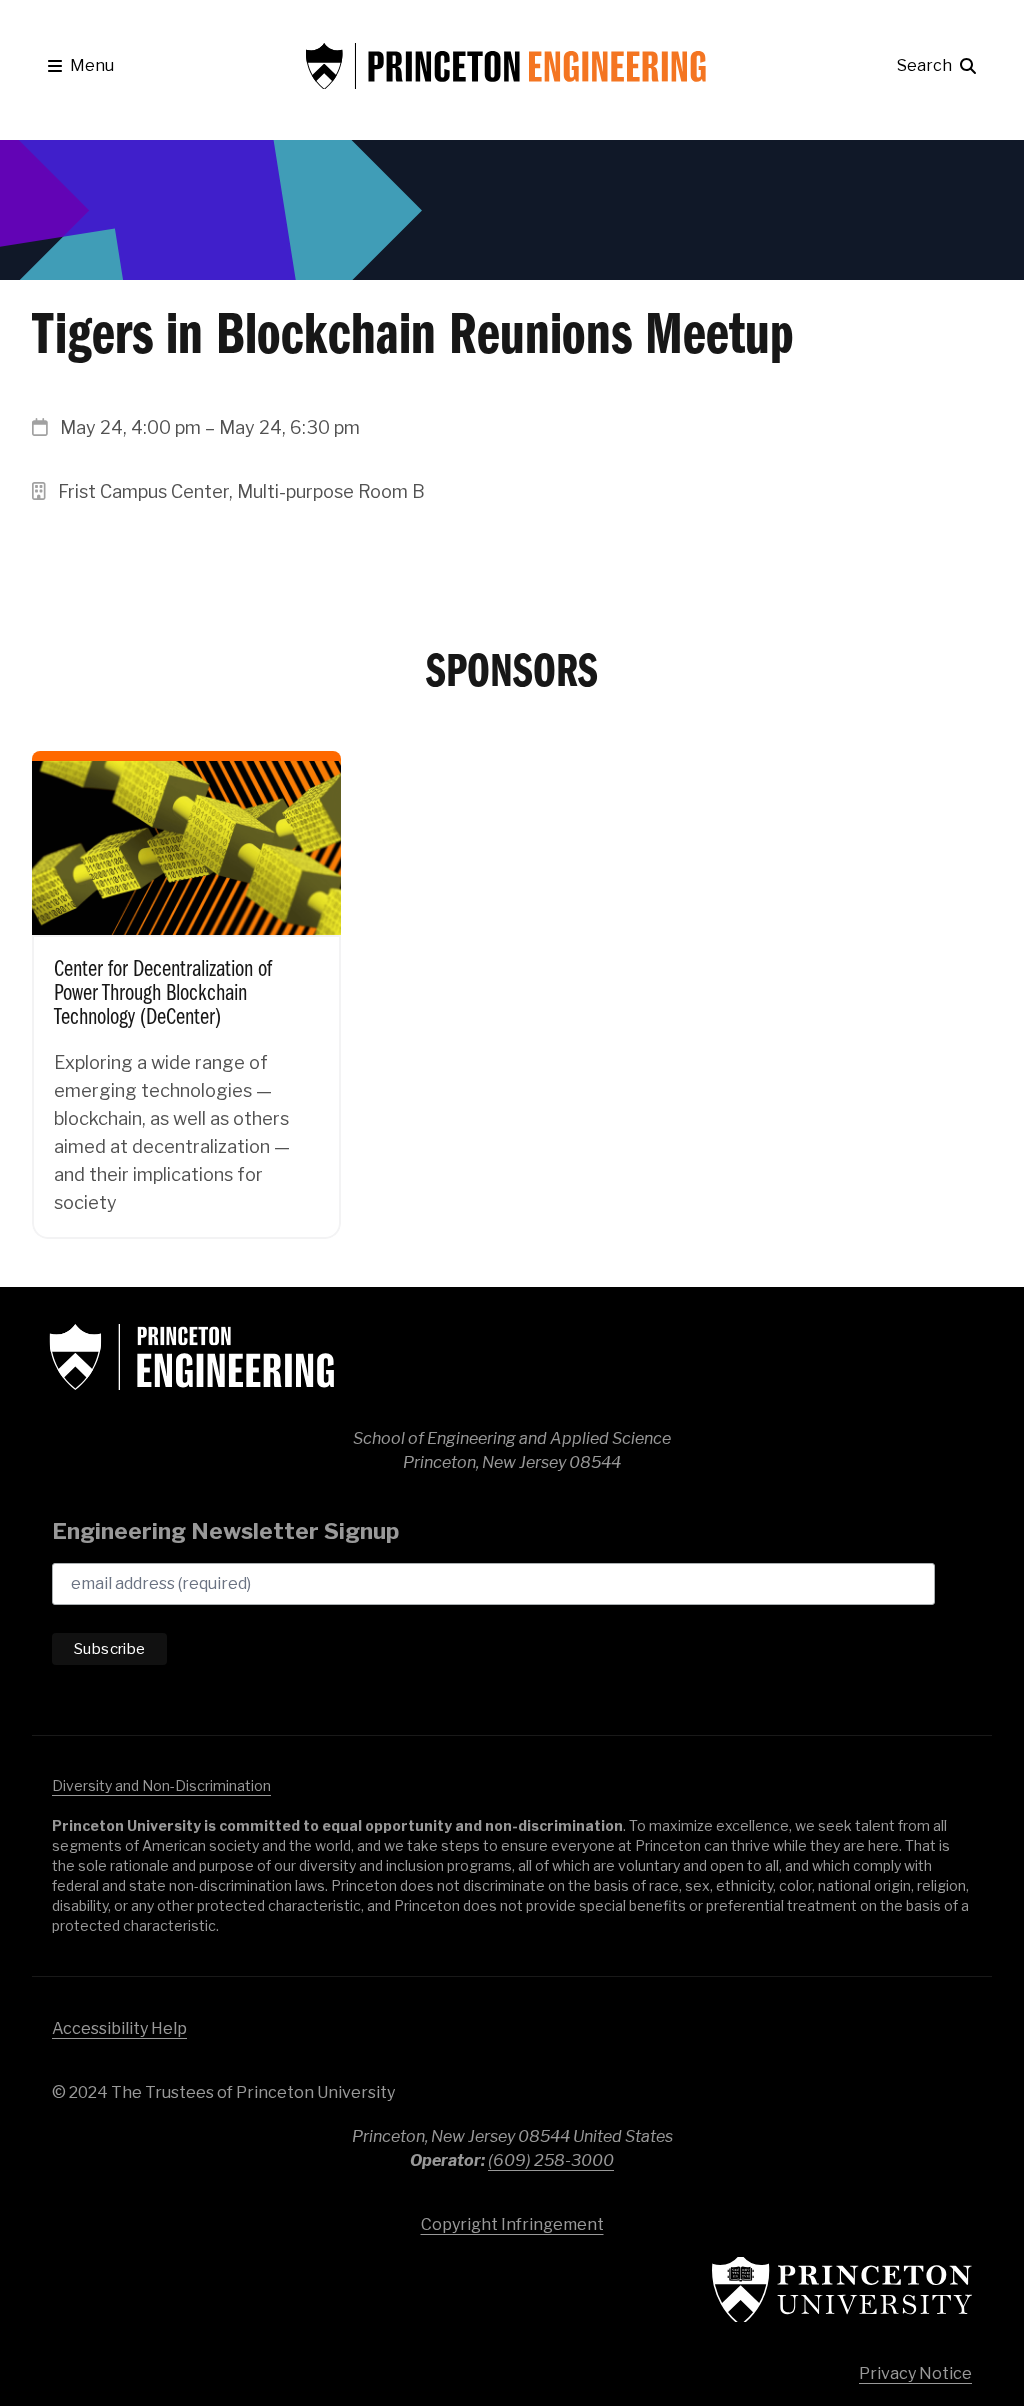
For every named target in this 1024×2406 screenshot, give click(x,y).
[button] (81, 66)
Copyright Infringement (512, 2224)
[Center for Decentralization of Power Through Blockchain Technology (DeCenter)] (186, 980)
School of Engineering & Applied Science (192, 1357)
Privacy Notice (915, 2373)
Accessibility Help (119, 2028)
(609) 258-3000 (551, 2160)
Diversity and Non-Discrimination (161, 1785)
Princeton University (842, 2289)
